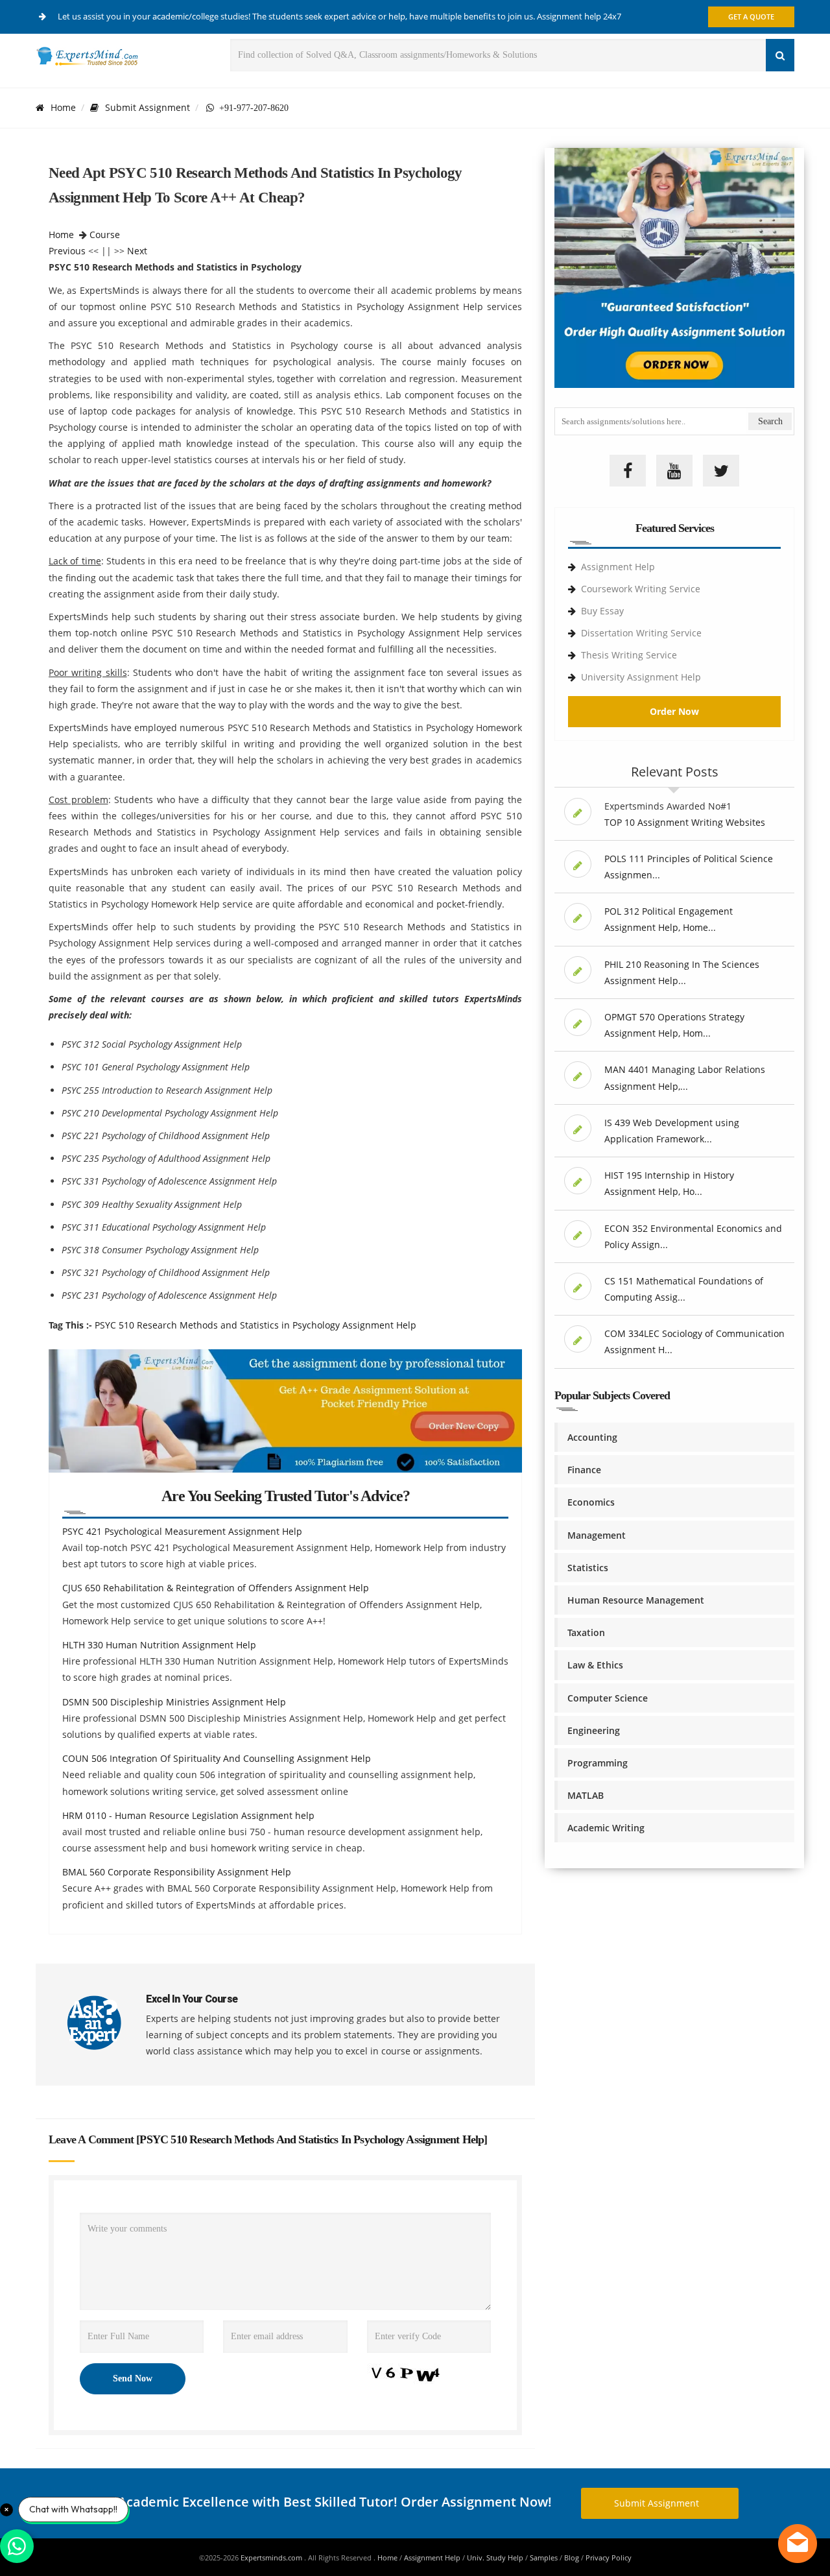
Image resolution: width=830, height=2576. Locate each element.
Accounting (592, 1437)
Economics (591, 1502)
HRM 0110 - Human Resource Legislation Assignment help (188, 1815)
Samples (544, 2558)
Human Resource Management (636, 1600)
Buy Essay (602, 611)
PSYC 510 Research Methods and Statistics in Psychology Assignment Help (255, 1325)
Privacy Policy (609, 2558)
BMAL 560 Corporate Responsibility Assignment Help (177, 1872)
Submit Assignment (148, 107)
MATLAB (586, 1795)
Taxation (586, 1632)
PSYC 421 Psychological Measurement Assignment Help (182, 1531)
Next (137, 251)
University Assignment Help (641, 677)
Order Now (674, 711)
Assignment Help (618, 567)
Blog (572, 2558)
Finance (584, 1470)
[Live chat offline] (798, 2544)
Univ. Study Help (495, 2558)
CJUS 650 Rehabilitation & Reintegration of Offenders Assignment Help (216, 1588)
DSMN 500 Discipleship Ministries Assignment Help (174, 1702)
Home (63, 107)
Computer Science (608, 1698)
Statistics (588, 1568)
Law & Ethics (595, 1665)
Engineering (594, 1730)
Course (105, 235)
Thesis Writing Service (629, 655)
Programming (598, 1763)
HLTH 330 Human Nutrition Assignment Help (159, 1645)
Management (597, 1535)
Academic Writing (606, 1828)
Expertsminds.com (272, 2558)
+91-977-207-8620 (251, 108)
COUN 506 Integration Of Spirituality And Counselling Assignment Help (217, 1758)
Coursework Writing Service (641, 589)
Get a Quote (751, 17)
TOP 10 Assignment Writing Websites (685, 822)
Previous (67, 251)
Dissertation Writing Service (641, 633)
